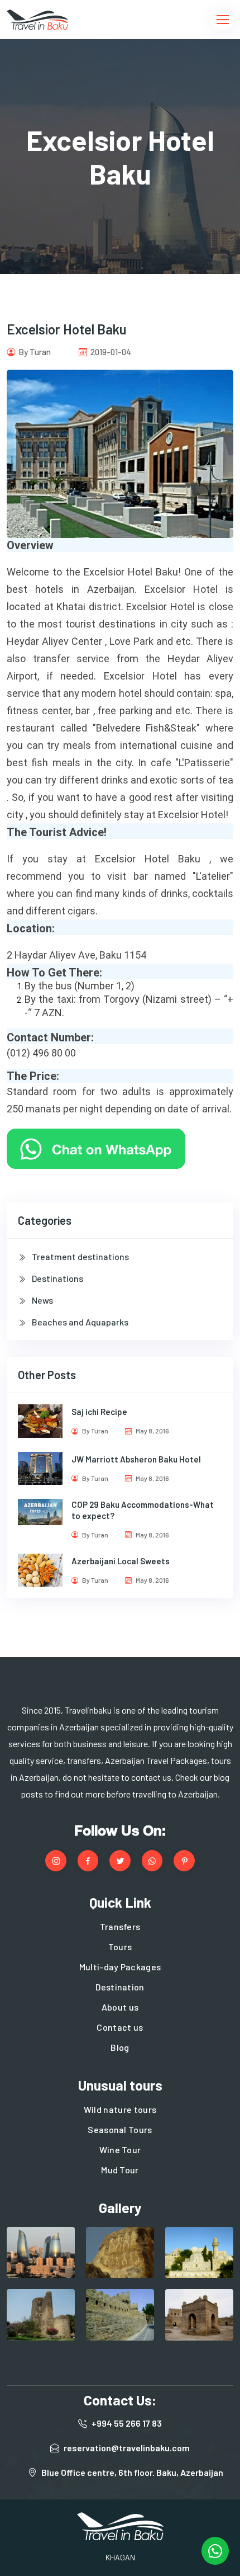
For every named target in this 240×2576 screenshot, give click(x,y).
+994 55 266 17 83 (127, 2423)
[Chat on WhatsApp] (96, 1147)
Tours (120, 1947)
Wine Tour (120, 2150)
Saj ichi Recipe (99, 1412)
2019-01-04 (110, 352)
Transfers (120, 1926)
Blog (120, 2047)
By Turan (34, 352)
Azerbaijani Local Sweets (121, 1561)
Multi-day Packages (120, 1967)
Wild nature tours (120, 2109)
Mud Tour (120, 2170)
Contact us (120, 2027)
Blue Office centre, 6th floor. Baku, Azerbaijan (132, 2472)
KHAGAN (120, 2557)
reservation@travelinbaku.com (127, 2448)
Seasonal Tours (120, 2129)
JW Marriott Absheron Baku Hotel (136, 1459)
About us (120, 2007)
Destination (120, 1987)
